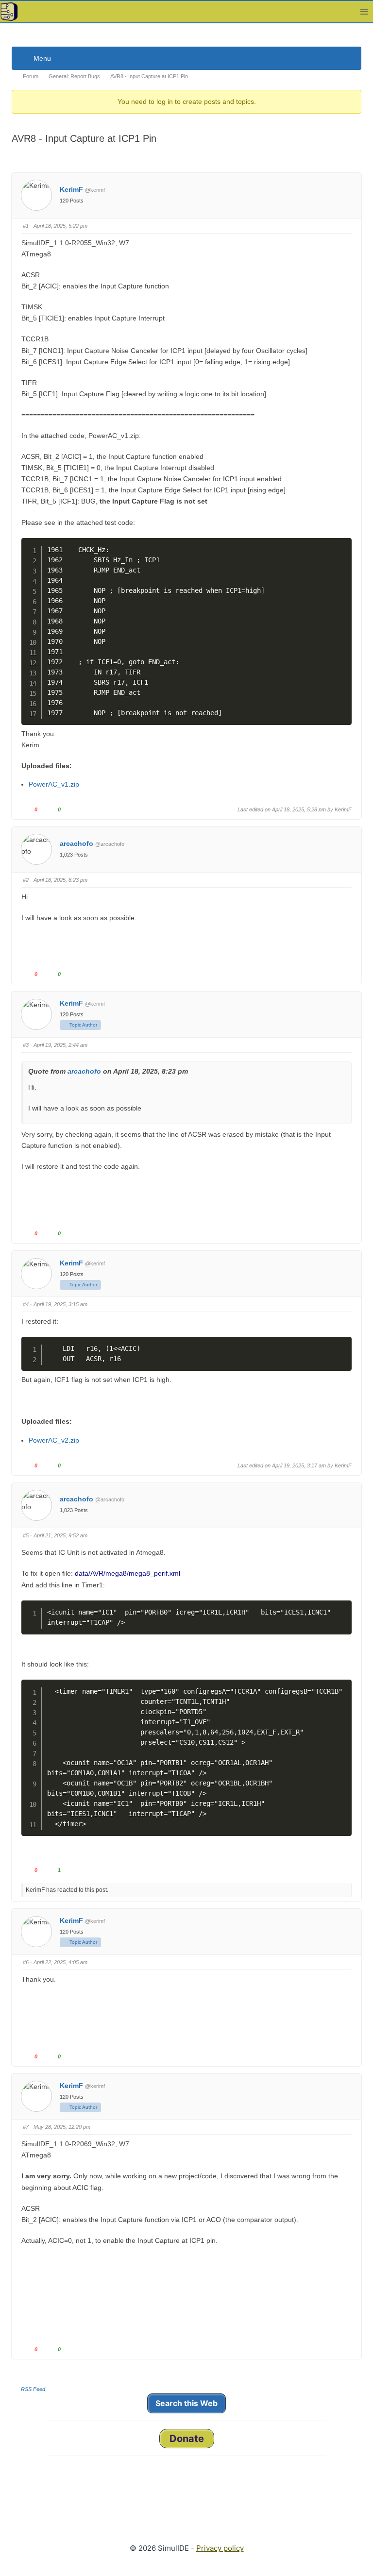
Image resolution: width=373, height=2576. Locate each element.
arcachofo (76, 843)
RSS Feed (33, 2389)
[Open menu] (364, 11)
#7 (26, 2127)
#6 (26, 1962)
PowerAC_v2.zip (54, 1440)
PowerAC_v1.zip (54, 784)
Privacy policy (220, 2548)
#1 (26, 226)
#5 (26, 1535)
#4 (26, 1304)
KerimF (71, 189)
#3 (26, 1045)
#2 (26, 880)
